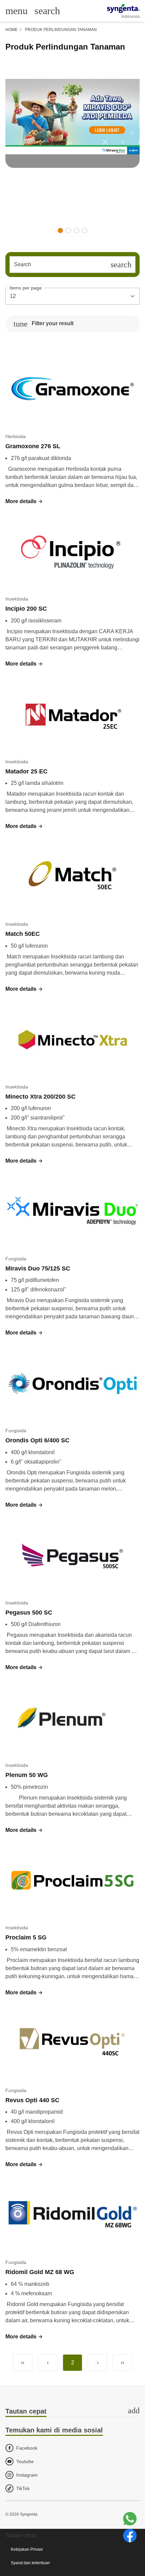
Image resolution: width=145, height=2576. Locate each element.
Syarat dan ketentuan (30, 2563)
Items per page (26, 288)
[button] (60, 231)
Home (11, 30)
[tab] (72, 2412)
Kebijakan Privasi (27, 2549)
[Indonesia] (123, 8)
